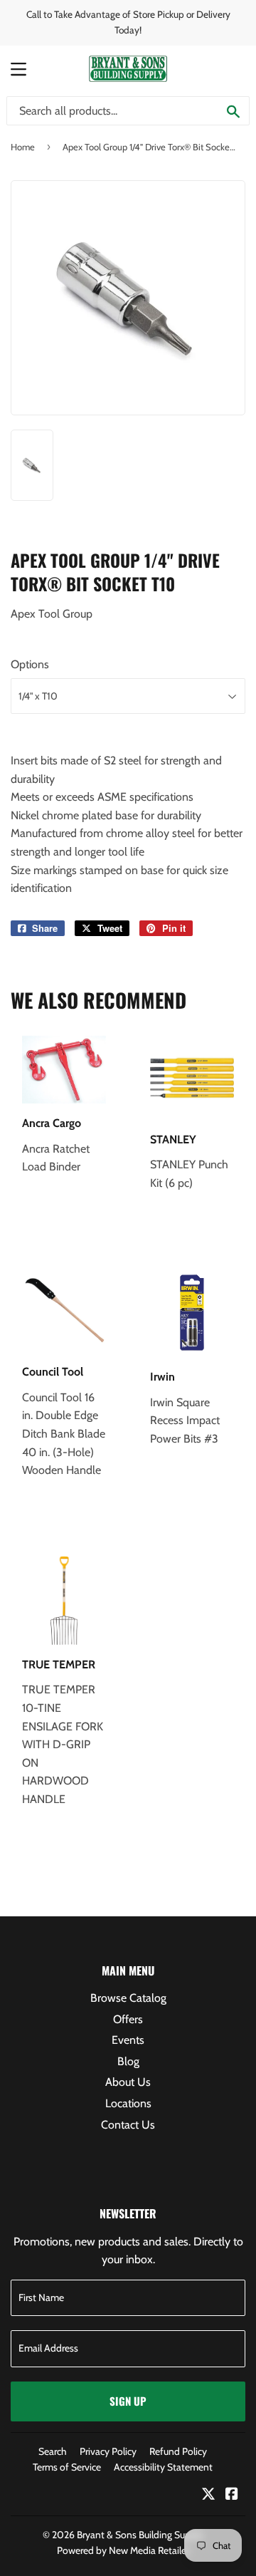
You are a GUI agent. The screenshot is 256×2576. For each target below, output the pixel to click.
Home (23, 147)
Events (128, 2040)
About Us (128, 2082)
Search (53, 2451)
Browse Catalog (128, 1998)
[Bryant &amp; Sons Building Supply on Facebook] (232, 2495)
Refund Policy (178, 2451)
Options (30, 664)
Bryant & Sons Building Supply (140, 2535)
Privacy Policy (108, 2451)
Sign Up (128, 2401)
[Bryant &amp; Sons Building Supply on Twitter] (208, 2495)
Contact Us (128, 2125)
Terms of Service (67, 2467)
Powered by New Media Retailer (123, 2550)
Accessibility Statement (163, 2467)
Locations (128, 2103)
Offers (128, 2019)
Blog (128, 2061)
